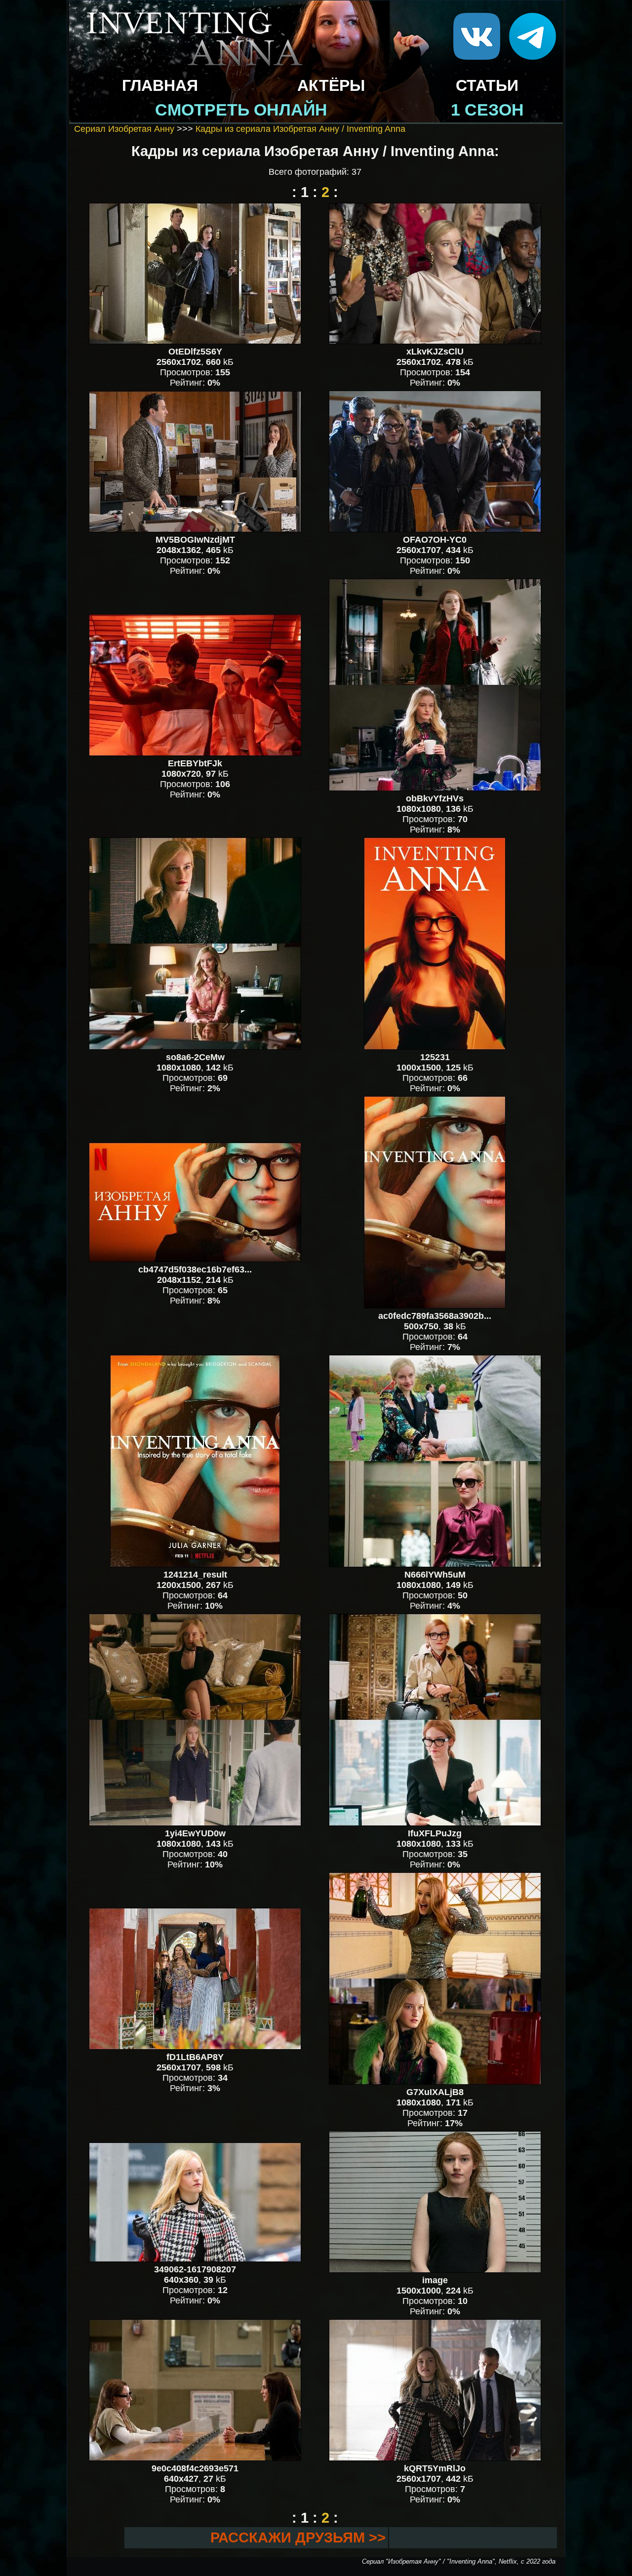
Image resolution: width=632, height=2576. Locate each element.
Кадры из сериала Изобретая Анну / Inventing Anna (300, 129)
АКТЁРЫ (331, 85)
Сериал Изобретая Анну (124, 129)
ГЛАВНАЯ (160, 85)
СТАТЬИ (487, 85)
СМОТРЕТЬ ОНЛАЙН (241, 110)
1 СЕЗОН (487, 110)
